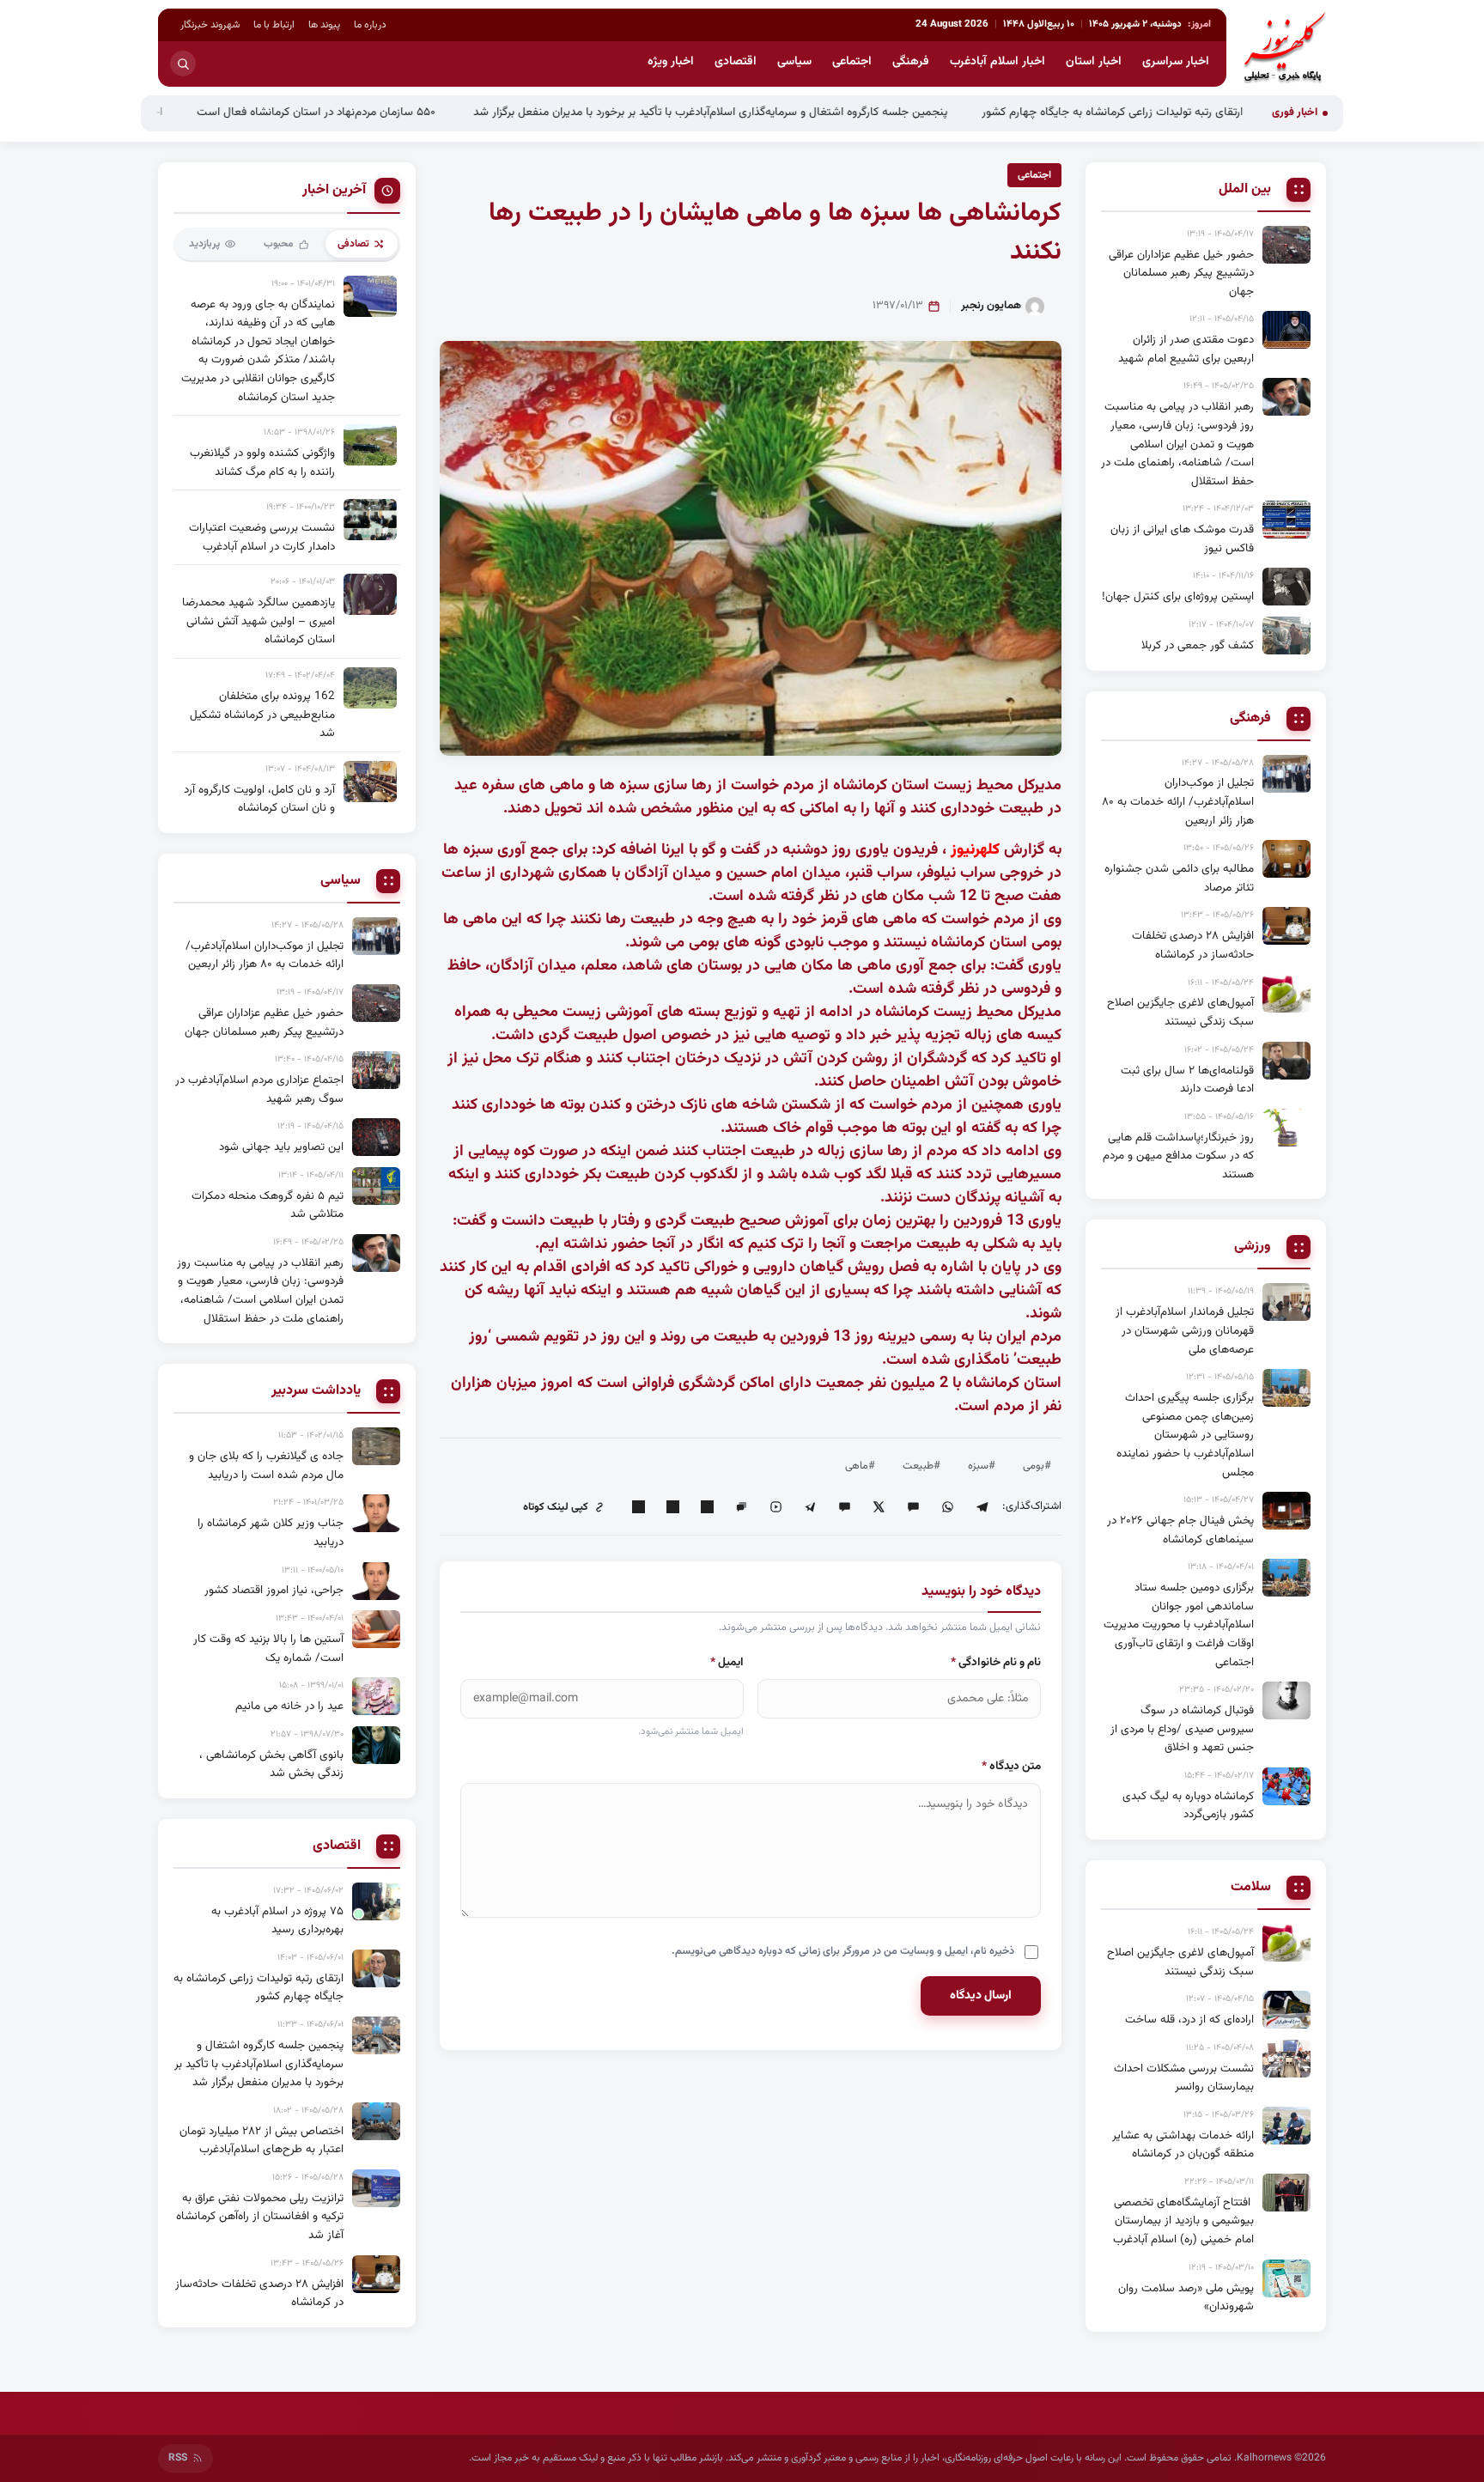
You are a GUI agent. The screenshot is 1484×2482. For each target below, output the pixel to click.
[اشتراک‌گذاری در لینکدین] (707, 1507)
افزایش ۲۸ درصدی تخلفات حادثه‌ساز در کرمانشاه (1193, 945)
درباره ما (370, 25)
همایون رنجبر (991, 306)
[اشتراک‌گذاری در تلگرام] (982, 1507)
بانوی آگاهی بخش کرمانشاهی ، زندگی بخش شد (271, 1764)
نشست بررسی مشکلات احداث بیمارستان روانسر (1184, 2078)
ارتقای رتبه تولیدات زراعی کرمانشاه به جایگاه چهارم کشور (1203, 112)
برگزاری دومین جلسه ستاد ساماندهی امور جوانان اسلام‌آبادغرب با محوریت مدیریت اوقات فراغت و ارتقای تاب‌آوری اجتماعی (1179, 1624)
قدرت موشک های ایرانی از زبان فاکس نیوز (1182, 539)
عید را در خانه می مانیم (289, 1706)
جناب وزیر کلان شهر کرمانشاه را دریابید (271, 1533)
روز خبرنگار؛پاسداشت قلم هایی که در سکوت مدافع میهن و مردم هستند (1178, 1156)
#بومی (1037, 1466)
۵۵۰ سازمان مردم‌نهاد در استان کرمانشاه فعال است (409, 112)
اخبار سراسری (1176, 62)
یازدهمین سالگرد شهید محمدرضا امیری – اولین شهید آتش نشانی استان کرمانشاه (258, 621)
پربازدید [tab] (204, 244)
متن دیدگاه (1011, 1766)
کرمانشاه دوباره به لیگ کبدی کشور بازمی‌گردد (1188, 1806)
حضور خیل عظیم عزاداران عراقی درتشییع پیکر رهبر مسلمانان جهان (1181, 273)
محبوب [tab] (279, 244)
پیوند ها (324, 25)
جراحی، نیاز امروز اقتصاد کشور (274, 1590)
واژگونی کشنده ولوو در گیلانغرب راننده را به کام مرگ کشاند (262, 462)
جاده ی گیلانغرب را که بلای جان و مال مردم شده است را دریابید (266, 1466)
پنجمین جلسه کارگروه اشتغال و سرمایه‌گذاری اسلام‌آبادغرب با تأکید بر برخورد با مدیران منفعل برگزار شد (801, 112)
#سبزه (982, 1466)
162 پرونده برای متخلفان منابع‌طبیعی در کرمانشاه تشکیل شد (262, 715)
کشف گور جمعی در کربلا (1198, 645)
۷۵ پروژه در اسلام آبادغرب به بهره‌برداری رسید (277, 1921)
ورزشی (1253, 1247)
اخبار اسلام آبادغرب (997, 62)
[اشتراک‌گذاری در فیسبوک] (672, 1507)
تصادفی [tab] (353, 244)
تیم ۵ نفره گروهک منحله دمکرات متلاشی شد (268, 1205)
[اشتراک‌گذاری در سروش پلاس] (810, 1507)
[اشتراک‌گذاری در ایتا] (913, 1507)
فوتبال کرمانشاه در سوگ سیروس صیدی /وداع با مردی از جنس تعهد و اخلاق (1182, 1729)
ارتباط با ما (274, 25)
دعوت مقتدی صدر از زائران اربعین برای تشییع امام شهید (1186, 349)
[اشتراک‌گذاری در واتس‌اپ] (947, 1507)
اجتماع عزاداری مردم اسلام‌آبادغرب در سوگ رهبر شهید (259, 1089)
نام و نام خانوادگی (996, 1662)
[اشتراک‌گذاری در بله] (844, 1507)
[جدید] (376, 1901)
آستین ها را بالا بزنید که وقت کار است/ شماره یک (268, 1649)
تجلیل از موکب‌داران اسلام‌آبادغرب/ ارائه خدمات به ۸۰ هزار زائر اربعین (1178, 801)
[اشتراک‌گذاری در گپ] (741, 1507)
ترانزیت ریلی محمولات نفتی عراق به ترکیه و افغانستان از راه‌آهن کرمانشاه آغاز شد (260, 2217)
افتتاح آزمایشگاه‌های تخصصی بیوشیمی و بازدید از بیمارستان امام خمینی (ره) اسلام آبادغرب (1183, 2221)
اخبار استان (1094, 62)
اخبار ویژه (671, 62)
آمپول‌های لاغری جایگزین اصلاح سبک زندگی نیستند (1180, 1012)
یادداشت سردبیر (316, 1391)
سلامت (1251, 1888)
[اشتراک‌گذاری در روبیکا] (775, 1507)
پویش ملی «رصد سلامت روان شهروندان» (1186, 2298)
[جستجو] (183, 64)
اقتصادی (736, 62)
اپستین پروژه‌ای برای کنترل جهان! (1178, 596)
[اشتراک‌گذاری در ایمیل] (638, 1507)
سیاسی (794, 62)
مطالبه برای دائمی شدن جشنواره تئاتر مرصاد (1179, 878)
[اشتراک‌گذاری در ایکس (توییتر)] (879, 1507)
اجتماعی (852, 62)
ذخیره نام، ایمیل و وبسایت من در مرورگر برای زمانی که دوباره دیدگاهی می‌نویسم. (843, 1951)
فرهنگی (911, 62)
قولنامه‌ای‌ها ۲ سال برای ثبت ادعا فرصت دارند (1187, 1080)
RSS (178, 2458)
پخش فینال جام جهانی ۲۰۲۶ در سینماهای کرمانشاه (1180, 1530)
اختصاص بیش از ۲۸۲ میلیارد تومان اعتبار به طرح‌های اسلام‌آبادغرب (262, 2141)
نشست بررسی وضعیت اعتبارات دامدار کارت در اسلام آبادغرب (262, 537)
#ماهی (860, 1466)
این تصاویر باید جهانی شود (281, 1147)
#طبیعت (921, 1466)
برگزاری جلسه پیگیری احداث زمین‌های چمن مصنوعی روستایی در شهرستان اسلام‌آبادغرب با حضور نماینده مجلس (1185, 1435)
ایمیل (727, 1662)
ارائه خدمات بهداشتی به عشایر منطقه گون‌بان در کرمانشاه (1183, 2145)
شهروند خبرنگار (210, 25)
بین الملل (1245, 190)
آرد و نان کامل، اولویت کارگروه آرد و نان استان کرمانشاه (259, 799)
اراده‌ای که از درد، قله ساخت (1189, 2020)
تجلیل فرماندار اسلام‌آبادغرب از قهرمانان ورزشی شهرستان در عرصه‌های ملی (1185, 1330)
